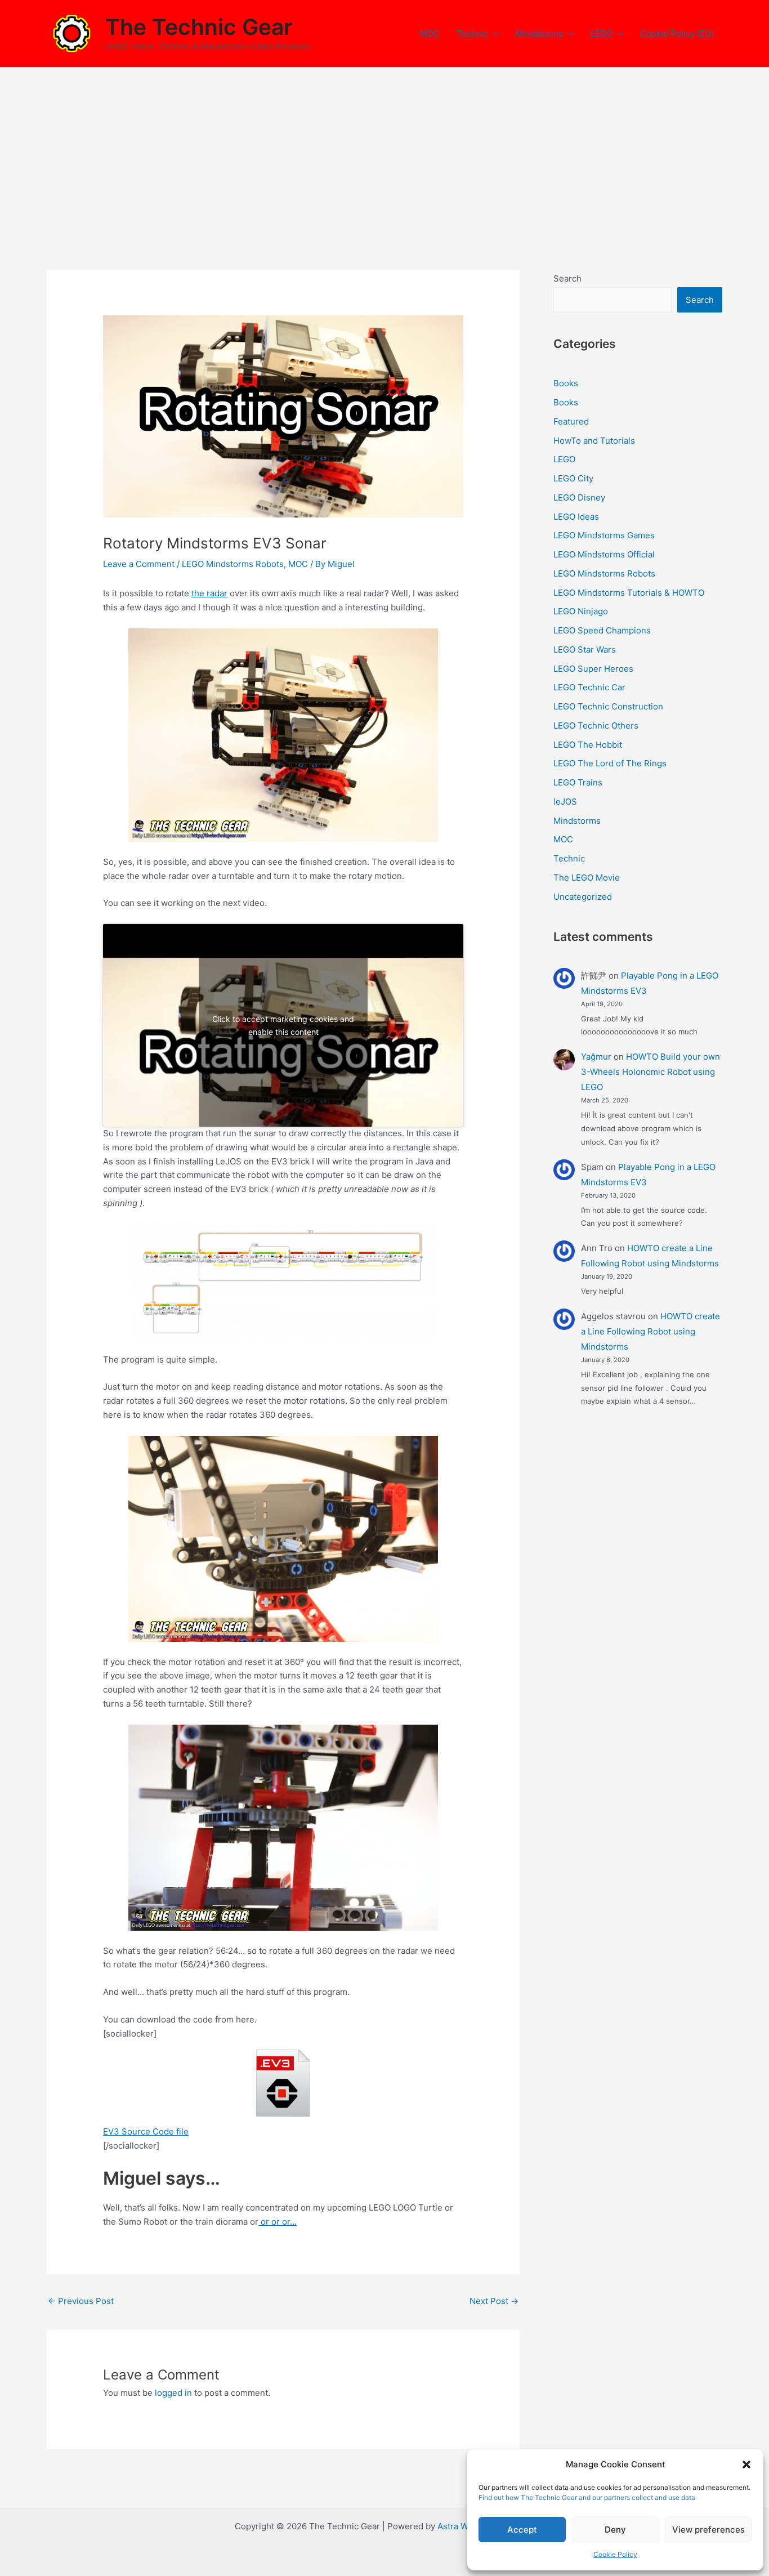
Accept (522, 2530)
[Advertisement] (384, 152)
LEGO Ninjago (581, 611)
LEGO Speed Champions (602, 630)
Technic (472, 34)
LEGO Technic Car (589, 687)
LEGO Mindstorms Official (604, 554)
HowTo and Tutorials (594, 441)
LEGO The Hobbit (588, 745)
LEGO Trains (578, 782)
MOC (430, 34)
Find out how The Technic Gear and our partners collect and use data (587, 2497)
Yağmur (596, 1057)
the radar (209, 593)
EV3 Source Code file (146, 2131)
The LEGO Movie (587, 878)
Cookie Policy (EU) (677, 34)
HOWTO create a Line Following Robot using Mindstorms (650, 1331)
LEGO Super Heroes (593, 669)
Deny (615, 2530)
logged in (173, 2393)
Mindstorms (539, 34)
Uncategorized (583, 897)
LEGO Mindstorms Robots (233, 564)
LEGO (602, 34)
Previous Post (81, 2301)
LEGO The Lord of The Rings (610, 763)
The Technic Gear (199, 27)
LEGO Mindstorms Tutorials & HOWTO (629, 593)
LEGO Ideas (576, 517)
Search (567, 278)
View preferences (708, 2530)
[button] (746, 2465)
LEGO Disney (579, 497)
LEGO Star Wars (585, 649)
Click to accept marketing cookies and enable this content (283, 1025)
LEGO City (573, 478)
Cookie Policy (615, 2554)
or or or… (278, 2222)
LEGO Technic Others (596, 726)
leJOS (565, 802)
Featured (571, 421)
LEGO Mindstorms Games (604, 535)
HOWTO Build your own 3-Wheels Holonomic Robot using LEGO (650, 1072)
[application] (493, 34)
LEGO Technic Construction (608, 706)
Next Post (494, 2301)
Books (566, 383)
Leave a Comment (139, 564)
